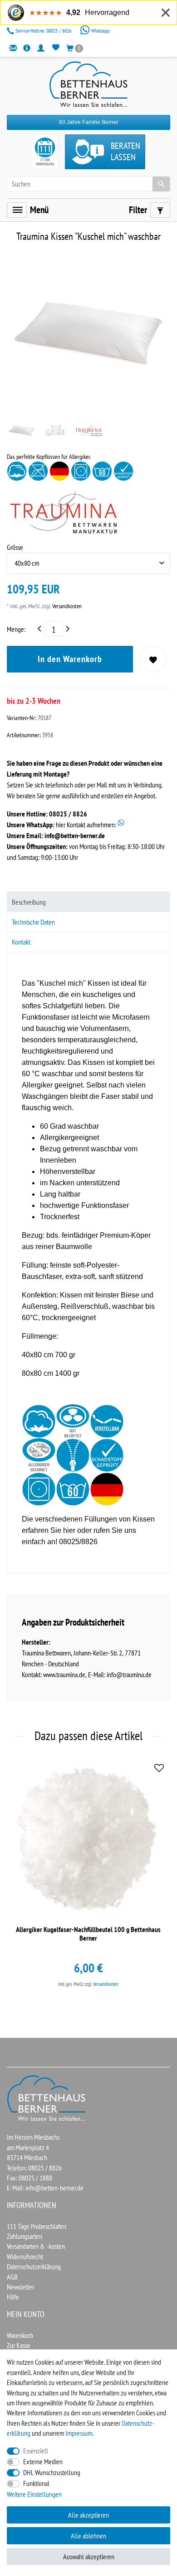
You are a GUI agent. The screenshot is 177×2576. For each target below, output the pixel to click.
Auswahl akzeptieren (89, 2557)
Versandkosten (66, 606)
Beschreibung (29, 902)
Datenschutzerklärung (34, 2266)
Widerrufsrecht (25, 2256)
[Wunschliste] (56, 48)
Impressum (79, 2433)
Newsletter (20, 2287)
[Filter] (160, 210)
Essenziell (36, 2451)
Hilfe (13, 2297)
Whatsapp (100, 31)
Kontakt (21, 942)
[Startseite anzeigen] (47, 2097)
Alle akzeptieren (88, 2515)
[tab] (88, 902)
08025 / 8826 (44, 31)
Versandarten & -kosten (36, 2246)
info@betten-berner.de (75, 835)
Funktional (36, 2483)
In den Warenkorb (70, 659)
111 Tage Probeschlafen (37, 2226)
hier (69, 1530)
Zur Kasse (19, 2345)
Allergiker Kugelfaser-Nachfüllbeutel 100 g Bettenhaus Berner (88, 1934)
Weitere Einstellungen (34, 2494)
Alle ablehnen (88, 2536)
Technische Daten (33, 922)
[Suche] (161, 184)
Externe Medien (43, 2462)
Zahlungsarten (25, 2236)
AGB (12, 2277)
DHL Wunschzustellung (52, 2472)
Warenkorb (20, 2335)
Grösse (15, 547)
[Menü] (17, 210)
